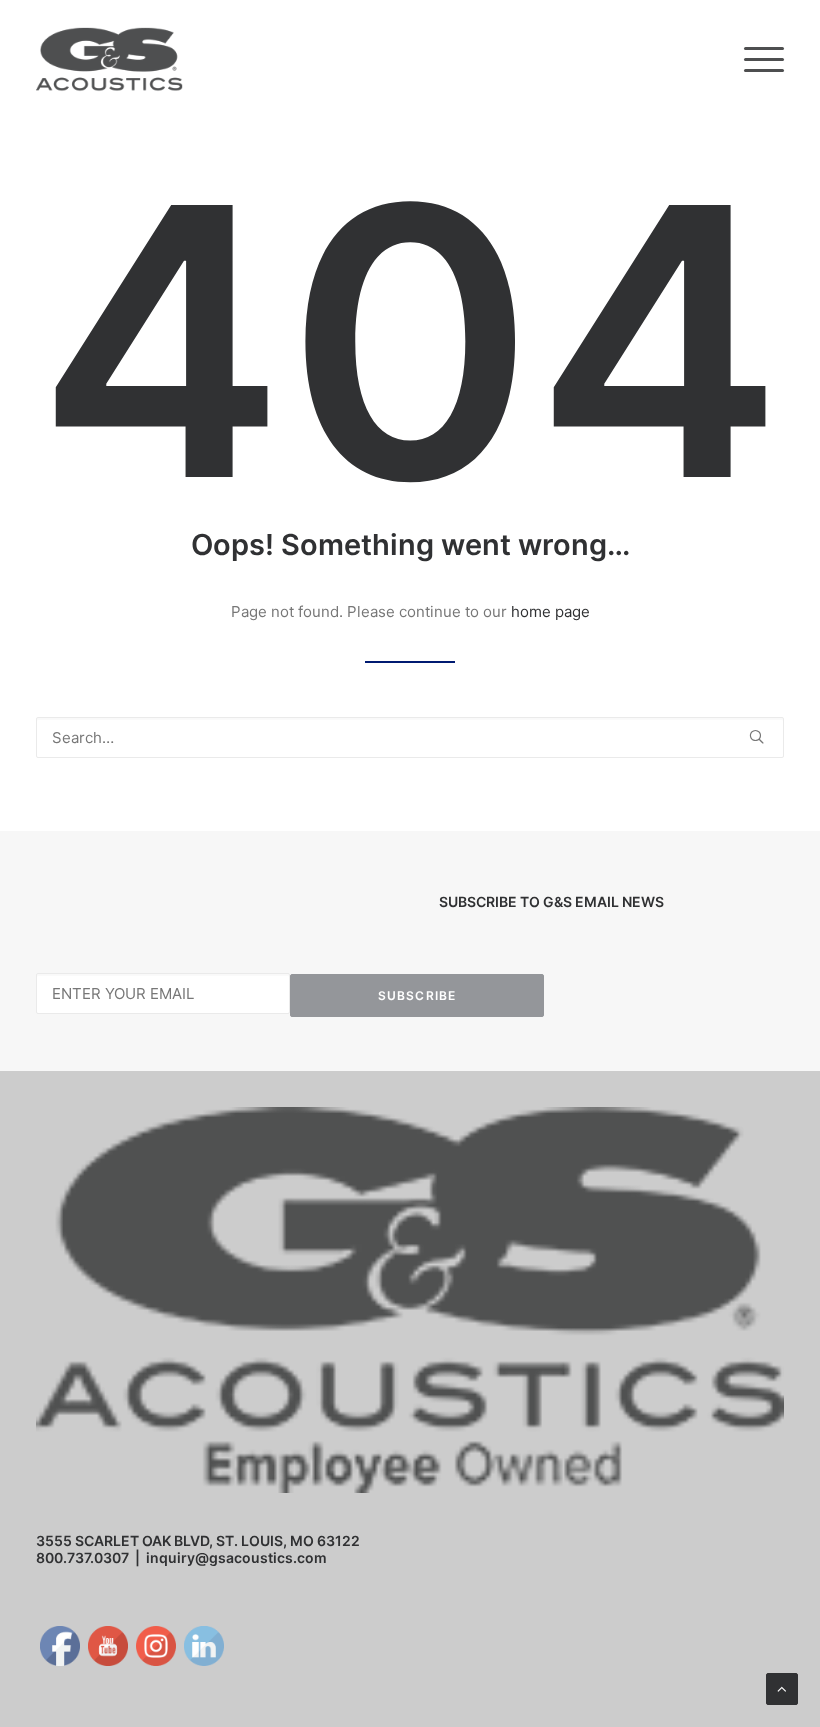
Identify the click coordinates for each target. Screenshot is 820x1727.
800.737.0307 (82, 1557)
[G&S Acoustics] (109, 59)
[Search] (410, 737)
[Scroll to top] (782, 1687)
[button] (764, 59)
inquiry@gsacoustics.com (236, 1557)
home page (550, 611)
